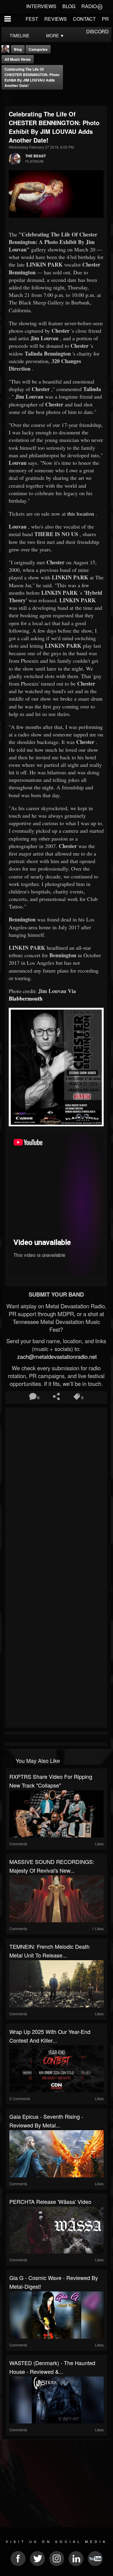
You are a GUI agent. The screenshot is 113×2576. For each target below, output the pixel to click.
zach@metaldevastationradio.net (56, 1356)
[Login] (100, 6)
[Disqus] (56, 1490)
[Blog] (7, 98)
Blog (18, 49)
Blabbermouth (26, 998)
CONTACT (84, 19)
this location (81, 514)
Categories (38, 49)
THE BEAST (36, 156)
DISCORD (97, 31)
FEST (32, 19)
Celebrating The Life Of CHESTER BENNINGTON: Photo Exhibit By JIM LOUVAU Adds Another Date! (32, 77)
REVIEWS (56, 19)
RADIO (89, 6)
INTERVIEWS (41, 6)
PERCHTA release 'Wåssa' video (50, 2201)
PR (105, 19)
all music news (18, 59)
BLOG (69, 6)
